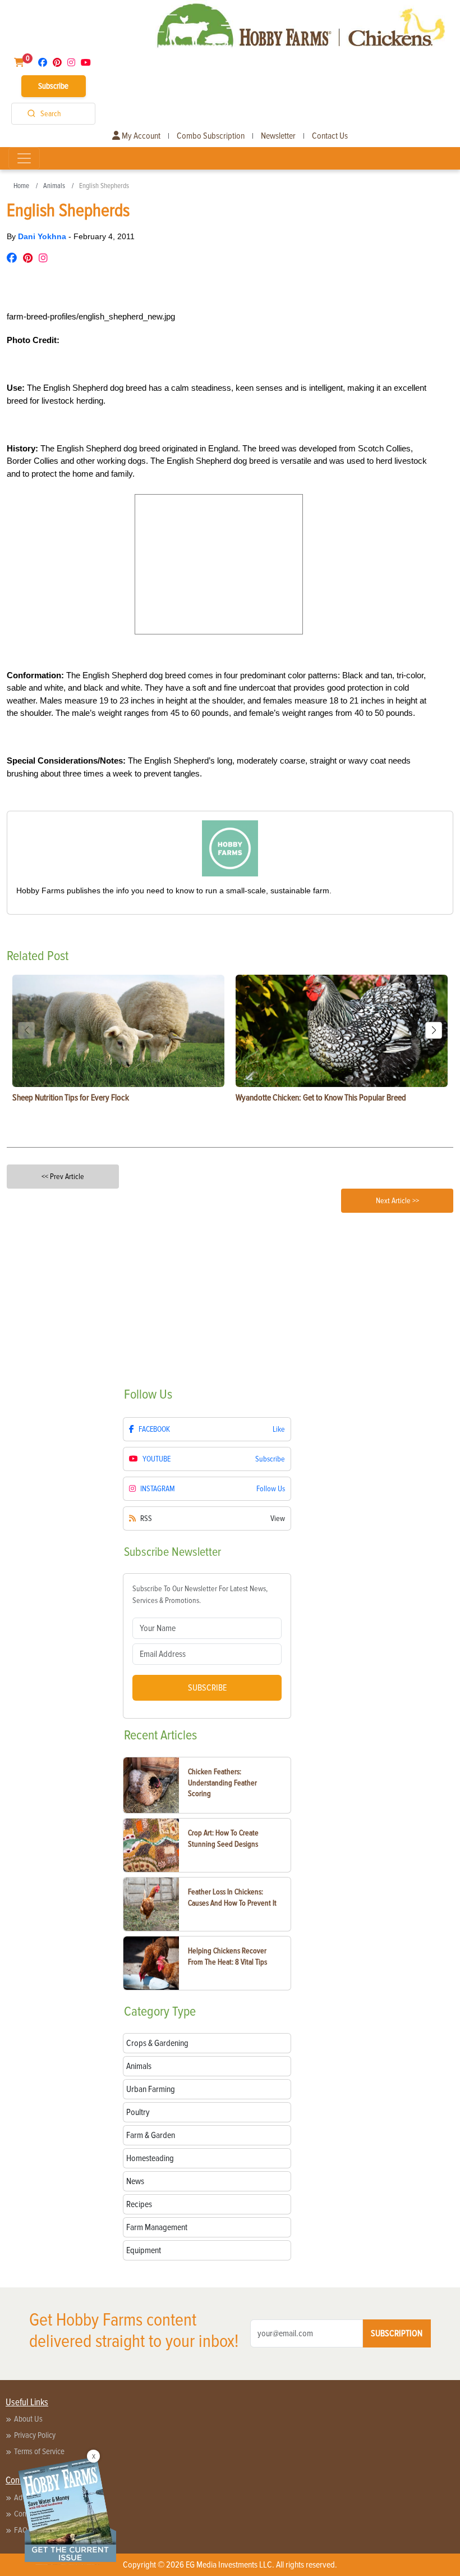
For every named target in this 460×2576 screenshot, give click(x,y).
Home (21, 186)
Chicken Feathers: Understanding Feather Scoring (222, 1783)
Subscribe (53, 86)
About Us (28, 2419)
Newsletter (278, 136)
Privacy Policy (35, 2435)
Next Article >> (397, 1201)
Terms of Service (39, 2451)
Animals (54, 186)
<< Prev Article (63, 1177)
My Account (140, 136)
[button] (434, 1030)
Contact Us (330, 136)
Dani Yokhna (43, 236)
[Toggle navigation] (24, 158)
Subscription (397, 2333)
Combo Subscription (211, 136)
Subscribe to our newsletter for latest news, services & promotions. (200, 1595)
